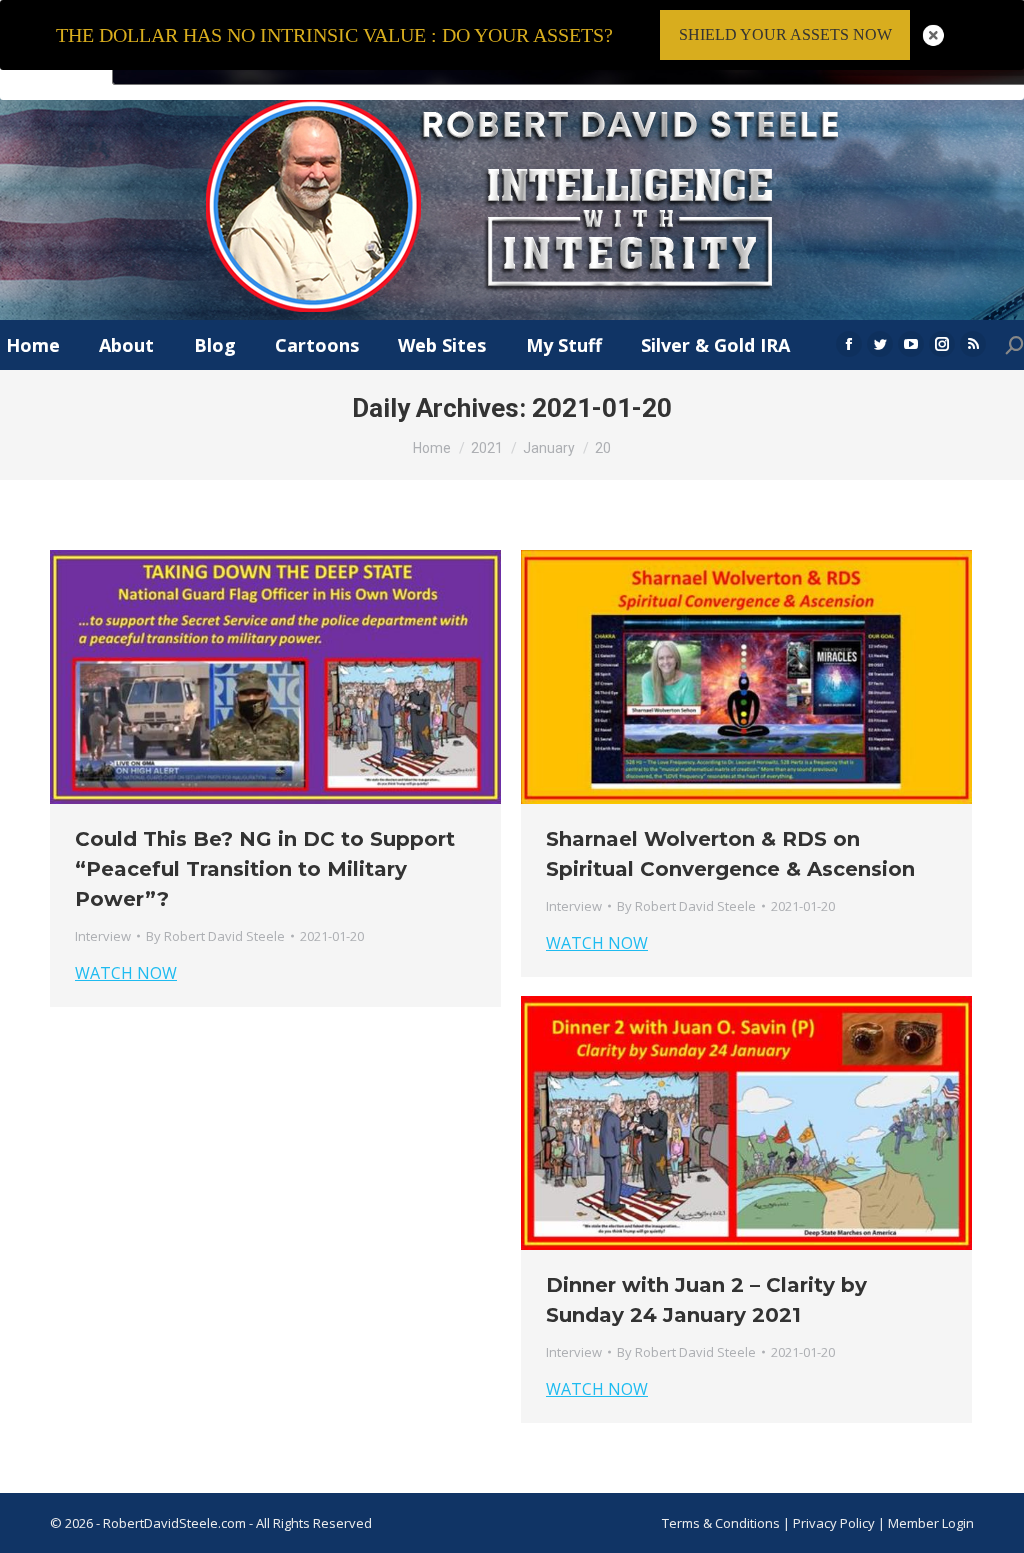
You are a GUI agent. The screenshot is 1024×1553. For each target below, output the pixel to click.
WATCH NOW (126, 973)
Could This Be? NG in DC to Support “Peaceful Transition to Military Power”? (265, 869)
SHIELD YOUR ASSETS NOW (785, 34)
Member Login (931, 1523)
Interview (103, 936)
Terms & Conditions (721, 1523)
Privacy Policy (835, 1523)
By (215, 936)
